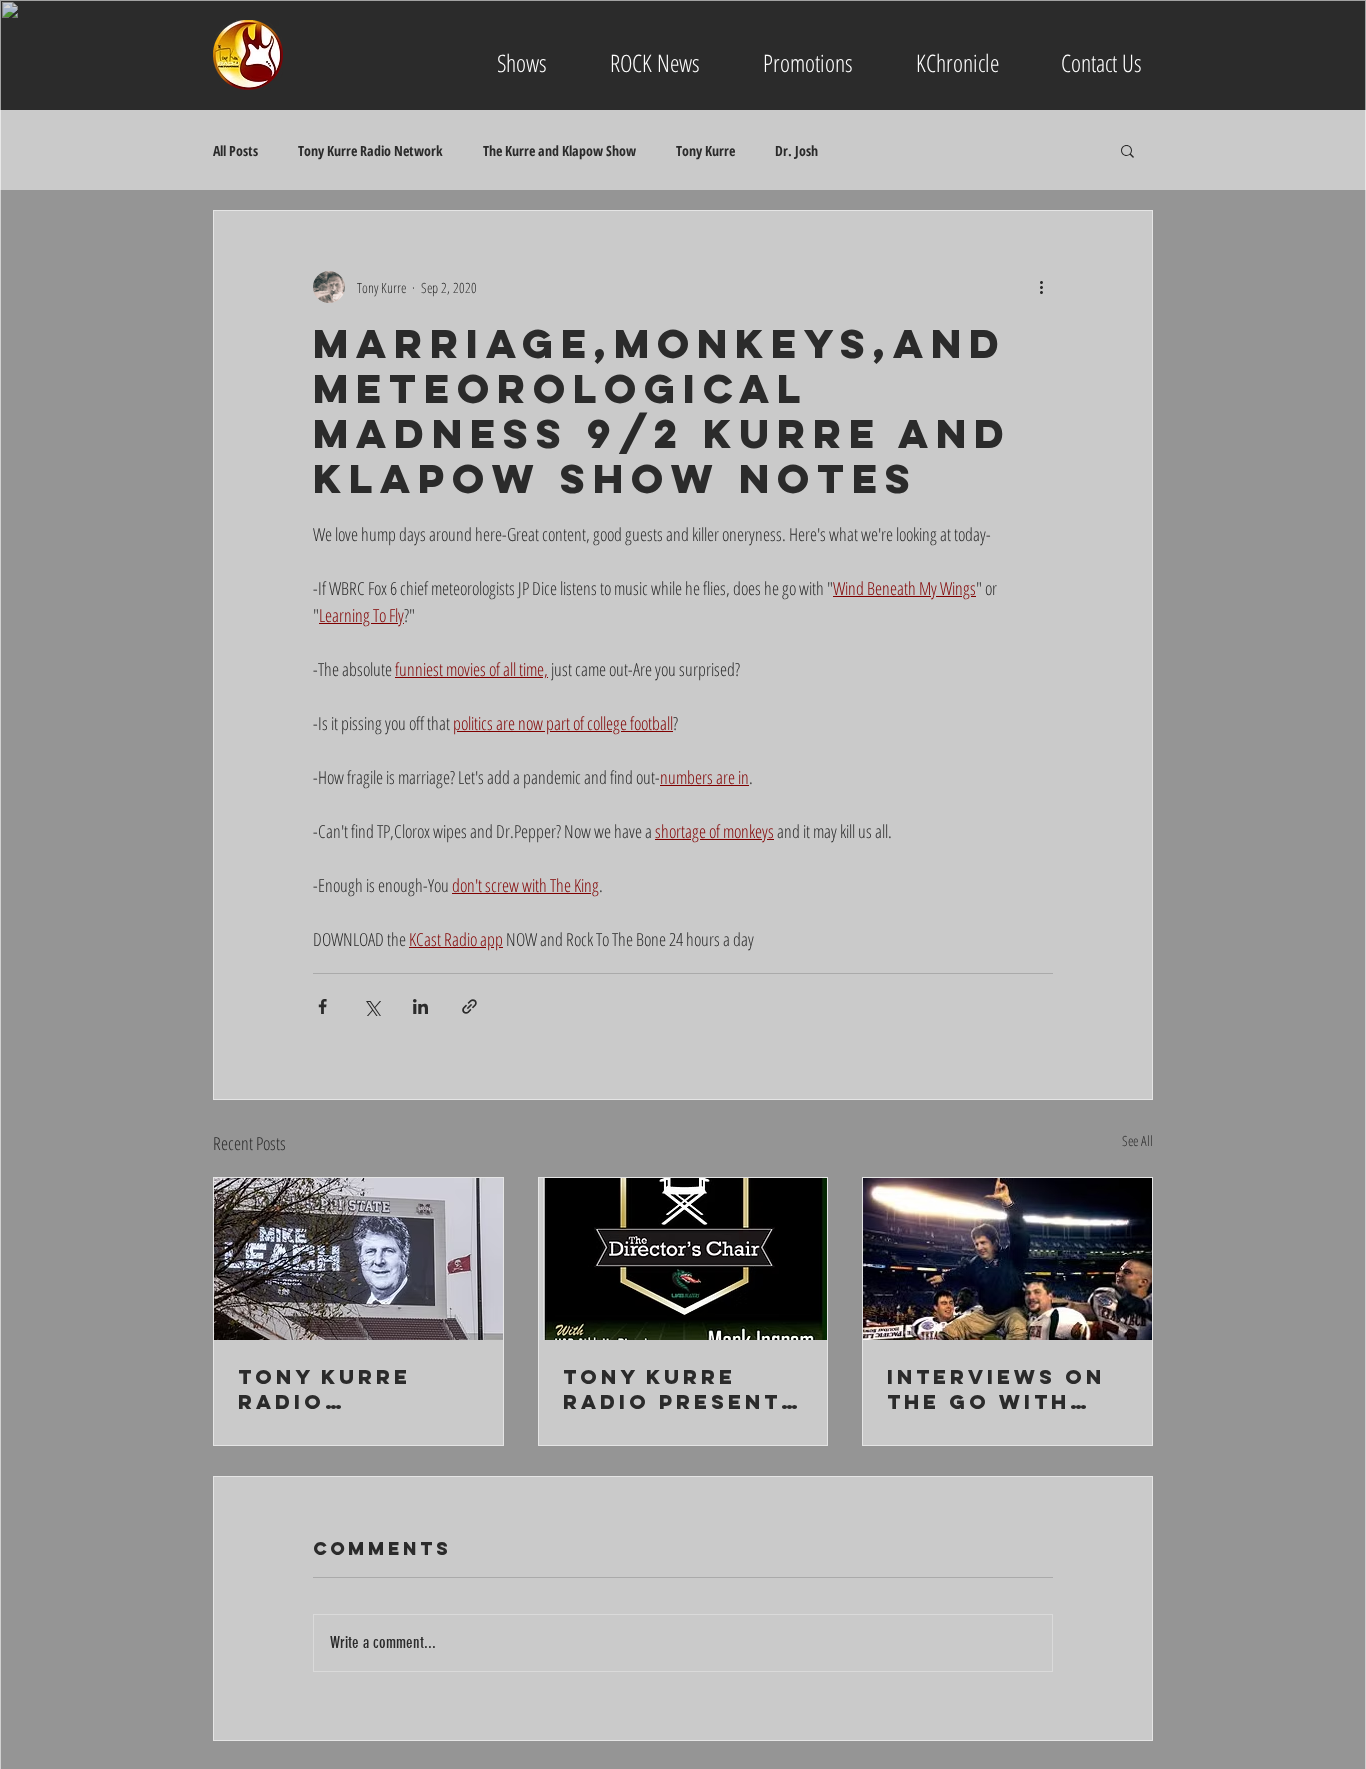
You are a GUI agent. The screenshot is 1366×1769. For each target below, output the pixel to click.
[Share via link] (469, 1006)
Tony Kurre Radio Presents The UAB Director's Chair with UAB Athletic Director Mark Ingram (680, 1389)
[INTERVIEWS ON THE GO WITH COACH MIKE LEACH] (1007, 1259)
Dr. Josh (796, 150)
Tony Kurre (705, 150)
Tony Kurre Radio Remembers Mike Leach (324, 1389)
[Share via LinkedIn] (420, 1006)
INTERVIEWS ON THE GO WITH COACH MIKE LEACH (996, 1389)
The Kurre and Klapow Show (559, 150)
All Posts (235, 150)
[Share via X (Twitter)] (371, 1006)
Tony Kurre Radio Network (370, 150)
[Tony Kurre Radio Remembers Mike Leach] (358, 1259)
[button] (1127, 150)
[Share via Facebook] (322, 1006)
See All (1137, 1140)
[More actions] (1041, 287)
